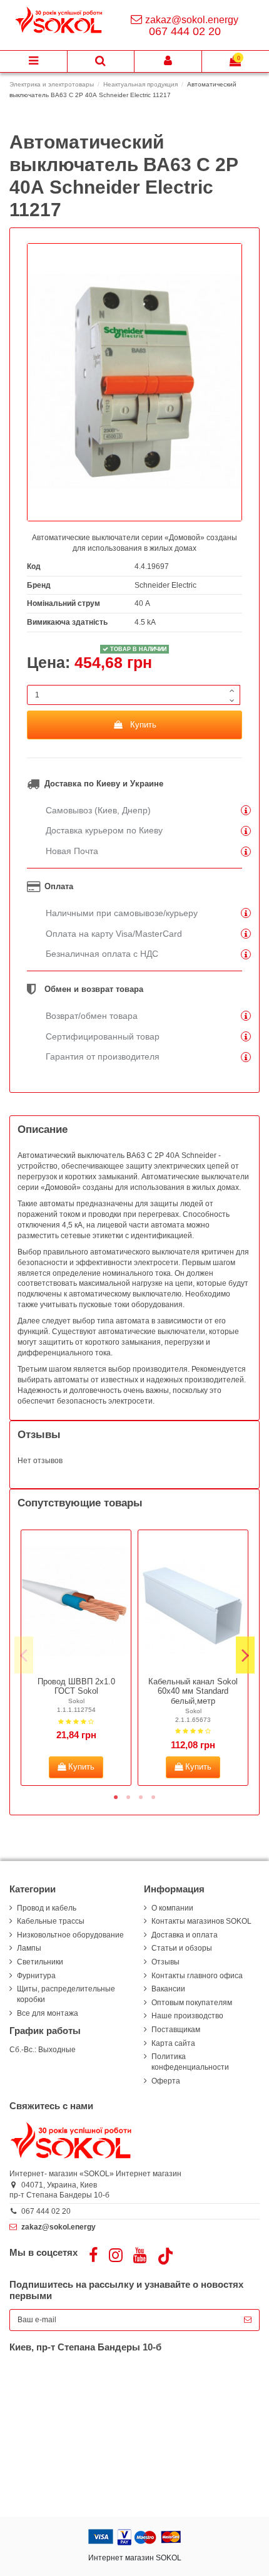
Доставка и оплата (185, 1935)
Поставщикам (176, 2030)
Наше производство (187, 2016)
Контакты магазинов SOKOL (201, 1921)
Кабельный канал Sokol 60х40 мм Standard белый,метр (193, 1691)
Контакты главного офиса (197, 1976)
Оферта (166, 2081)
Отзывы (165, 1962)
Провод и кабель (47, 1908)
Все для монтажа (48, 2013)
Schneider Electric (165, 585)
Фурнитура (36, 1976)
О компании (172, 1908)
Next (245, 1655)
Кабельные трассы (51, 1921)
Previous (24, 1655)
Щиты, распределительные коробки (66, 1994)
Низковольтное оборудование (70, 1935)
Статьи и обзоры (182, 1948)
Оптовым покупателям (192, 2003)
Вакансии (168, 1989)
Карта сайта (173, 2043)
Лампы (29, 1948)
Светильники (40, 1962)
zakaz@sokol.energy (192, 20)
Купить (143, 725)
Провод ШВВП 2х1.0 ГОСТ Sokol (76, 1687)
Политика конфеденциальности (190, 2062)
